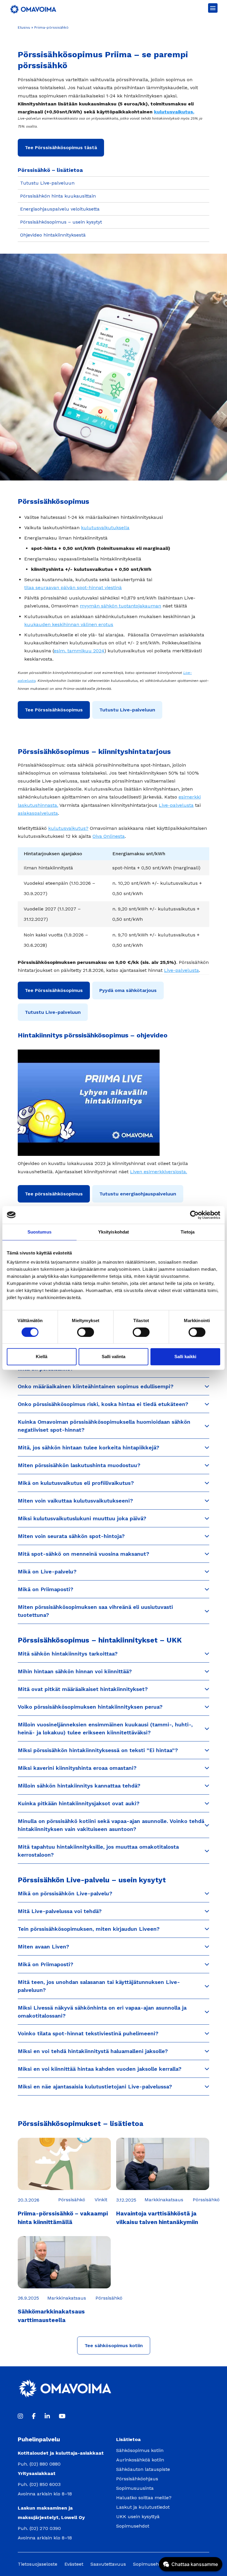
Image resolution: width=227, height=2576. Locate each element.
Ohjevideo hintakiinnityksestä (53, 235)
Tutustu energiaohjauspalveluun (138, 1194)
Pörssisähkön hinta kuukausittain (58, 196)
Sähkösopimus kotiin (140, 2450)
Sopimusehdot (133, 2526)
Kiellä (42, 1357)
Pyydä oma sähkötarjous (128, 990)
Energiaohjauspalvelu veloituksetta (60, 209)
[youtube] (62, 2416)
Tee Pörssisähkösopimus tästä (61, 148)
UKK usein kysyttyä (138, 2516)
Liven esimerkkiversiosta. (159, 1172)
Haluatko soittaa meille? (144, 2498)
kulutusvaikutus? (68, 828)
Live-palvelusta (176, 805)
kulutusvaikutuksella (105, 528)
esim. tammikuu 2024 (79, 651)
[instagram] (20, 2416)
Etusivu (24, 27)
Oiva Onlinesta (109, 836)
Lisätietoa (128, 2439)
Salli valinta (113, 1357)
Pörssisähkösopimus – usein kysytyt (61, 222)
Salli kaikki (185, 1357)
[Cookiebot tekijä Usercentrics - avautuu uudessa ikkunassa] (194, 1215)
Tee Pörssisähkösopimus (54, 710)
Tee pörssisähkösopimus (54, 1194)
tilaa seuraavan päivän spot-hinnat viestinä (73, 588)
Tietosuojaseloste (38, 2564)
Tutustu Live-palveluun (47, 183)
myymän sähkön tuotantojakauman (120, 606)
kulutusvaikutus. (174, 112)
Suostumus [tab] (39, 1232)
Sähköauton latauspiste (143, 2469)
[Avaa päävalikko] (213, 8)
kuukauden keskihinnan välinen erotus (69, 624)
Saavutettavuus (108, 2564)
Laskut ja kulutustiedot (143, 2507)
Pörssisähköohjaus (137, 2479)
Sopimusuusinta (135, 2488)
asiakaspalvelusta (38, 813)
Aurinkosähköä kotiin (140, 2460)
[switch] (86, 1332)
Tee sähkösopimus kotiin (114, 2346)
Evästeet (74, 2564)
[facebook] (34, 2416)
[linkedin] (47, 2416)
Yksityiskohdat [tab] (113, 1232)
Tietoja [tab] (188, 1232)
